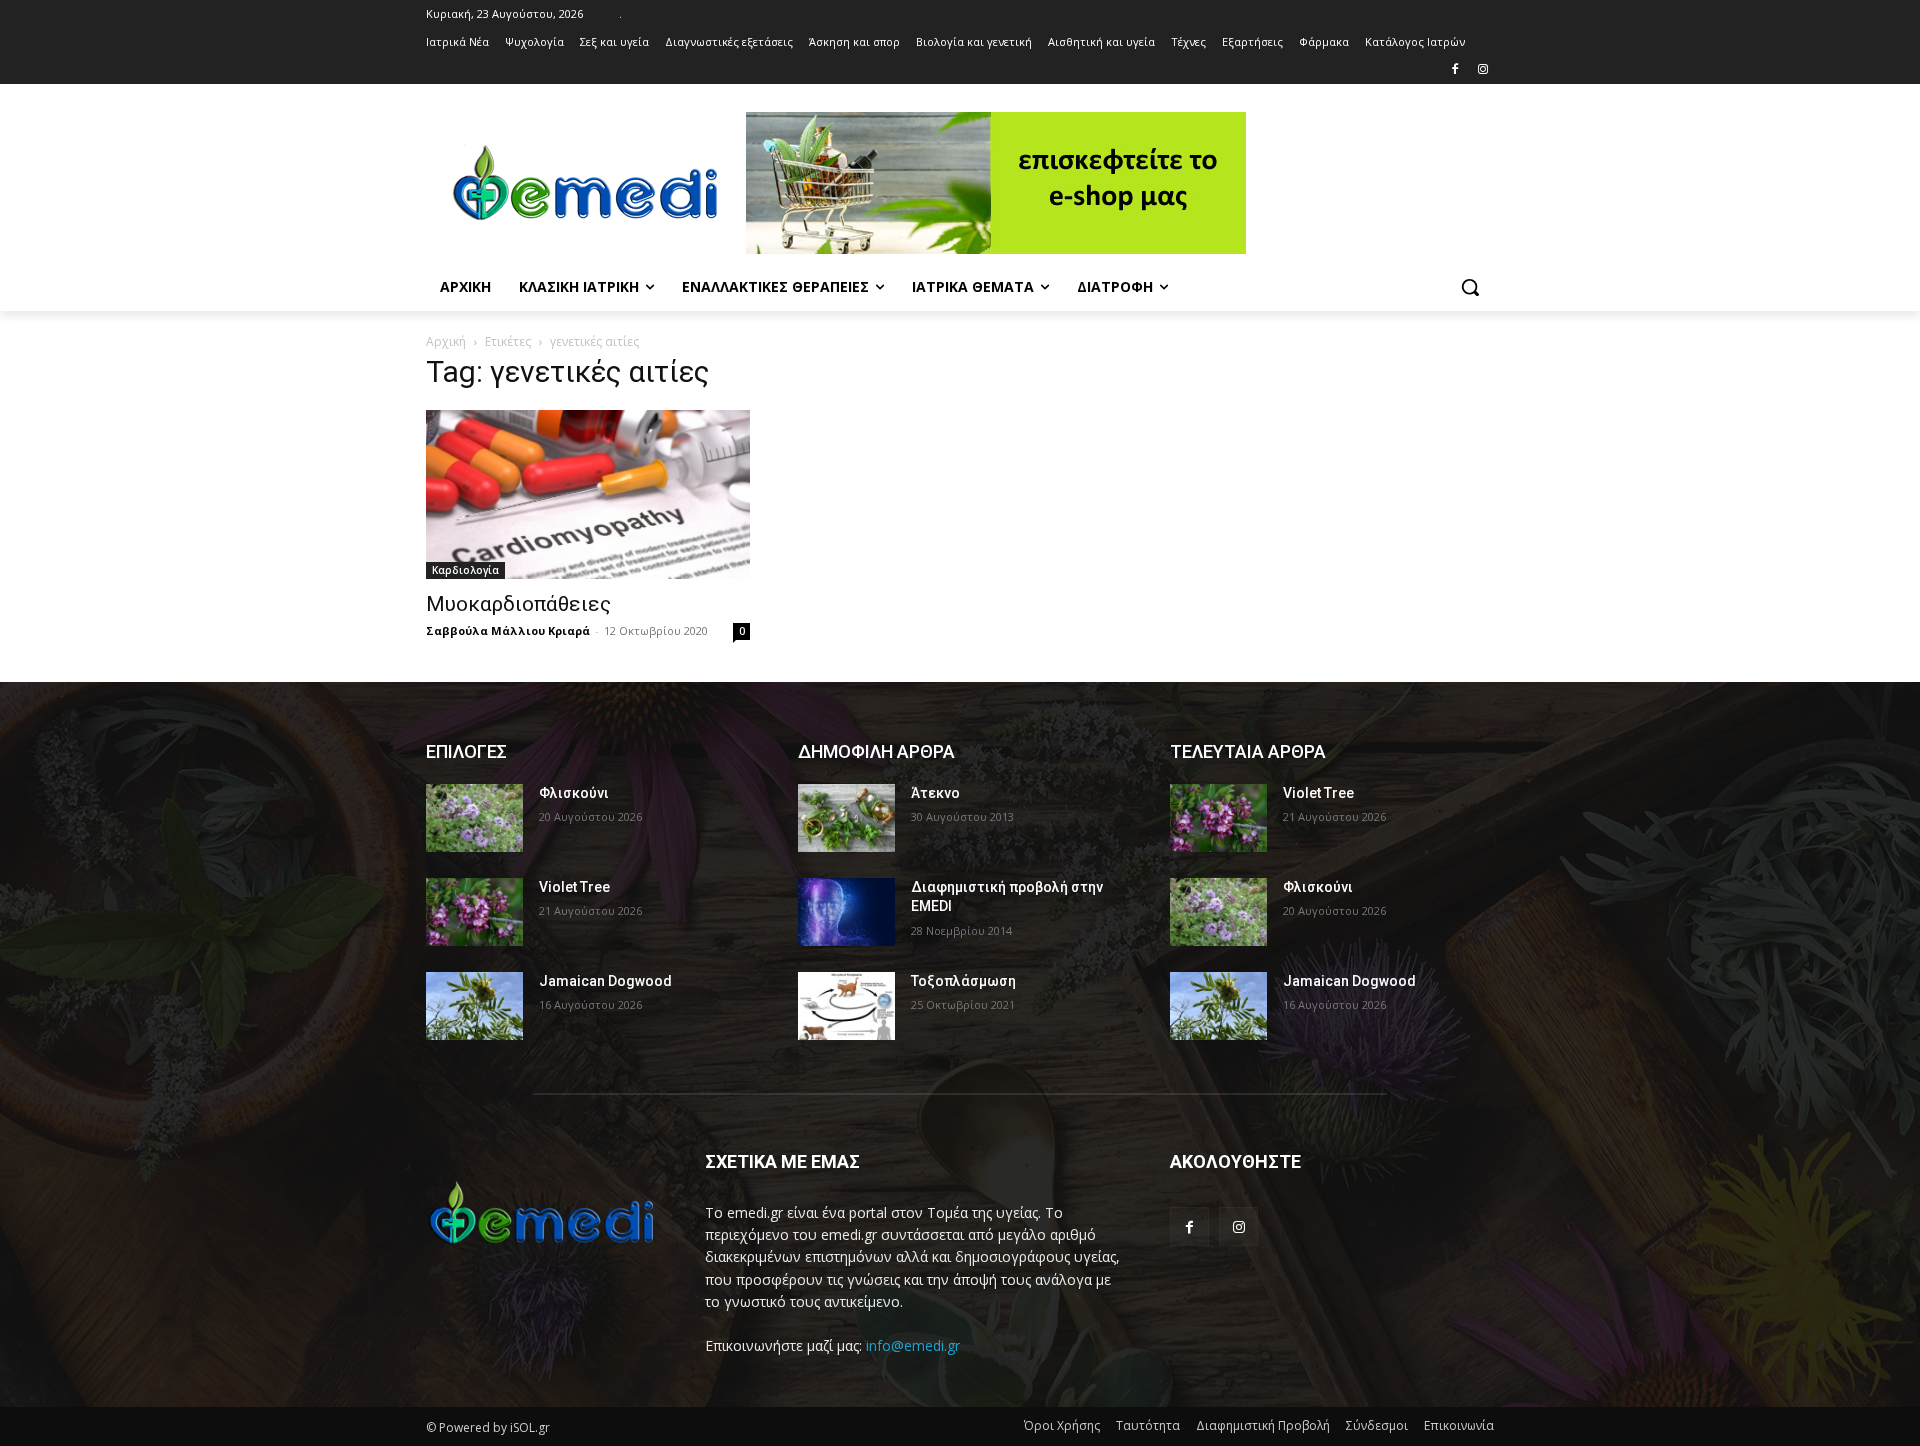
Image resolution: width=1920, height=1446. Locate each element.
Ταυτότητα (1148, 1425)
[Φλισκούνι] (474, 818)
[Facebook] (1454, 70)
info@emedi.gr (913, 1345)
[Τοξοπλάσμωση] (846, 1006)
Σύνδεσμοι (1377, 1425)
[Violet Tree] (474, 912)
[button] (1470, 287)
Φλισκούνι (574, 793)
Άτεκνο (935, 793)
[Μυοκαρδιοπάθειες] (588, 494)
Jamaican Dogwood (605, 981)
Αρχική (446, 341)
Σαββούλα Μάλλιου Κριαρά (508, 630)
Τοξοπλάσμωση (963, 981)
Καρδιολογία (465, 570)
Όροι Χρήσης (1062, 1425)
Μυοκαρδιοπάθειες (518, 604)
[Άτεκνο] (846, 818)
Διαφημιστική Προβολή (1263, 1425)
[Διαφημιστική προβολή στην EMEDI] (846, 912)
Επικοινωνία (1459, 1425)
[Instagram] (1482, 70)
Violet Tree (574, 887)
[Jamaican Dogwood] (474, 1006)
